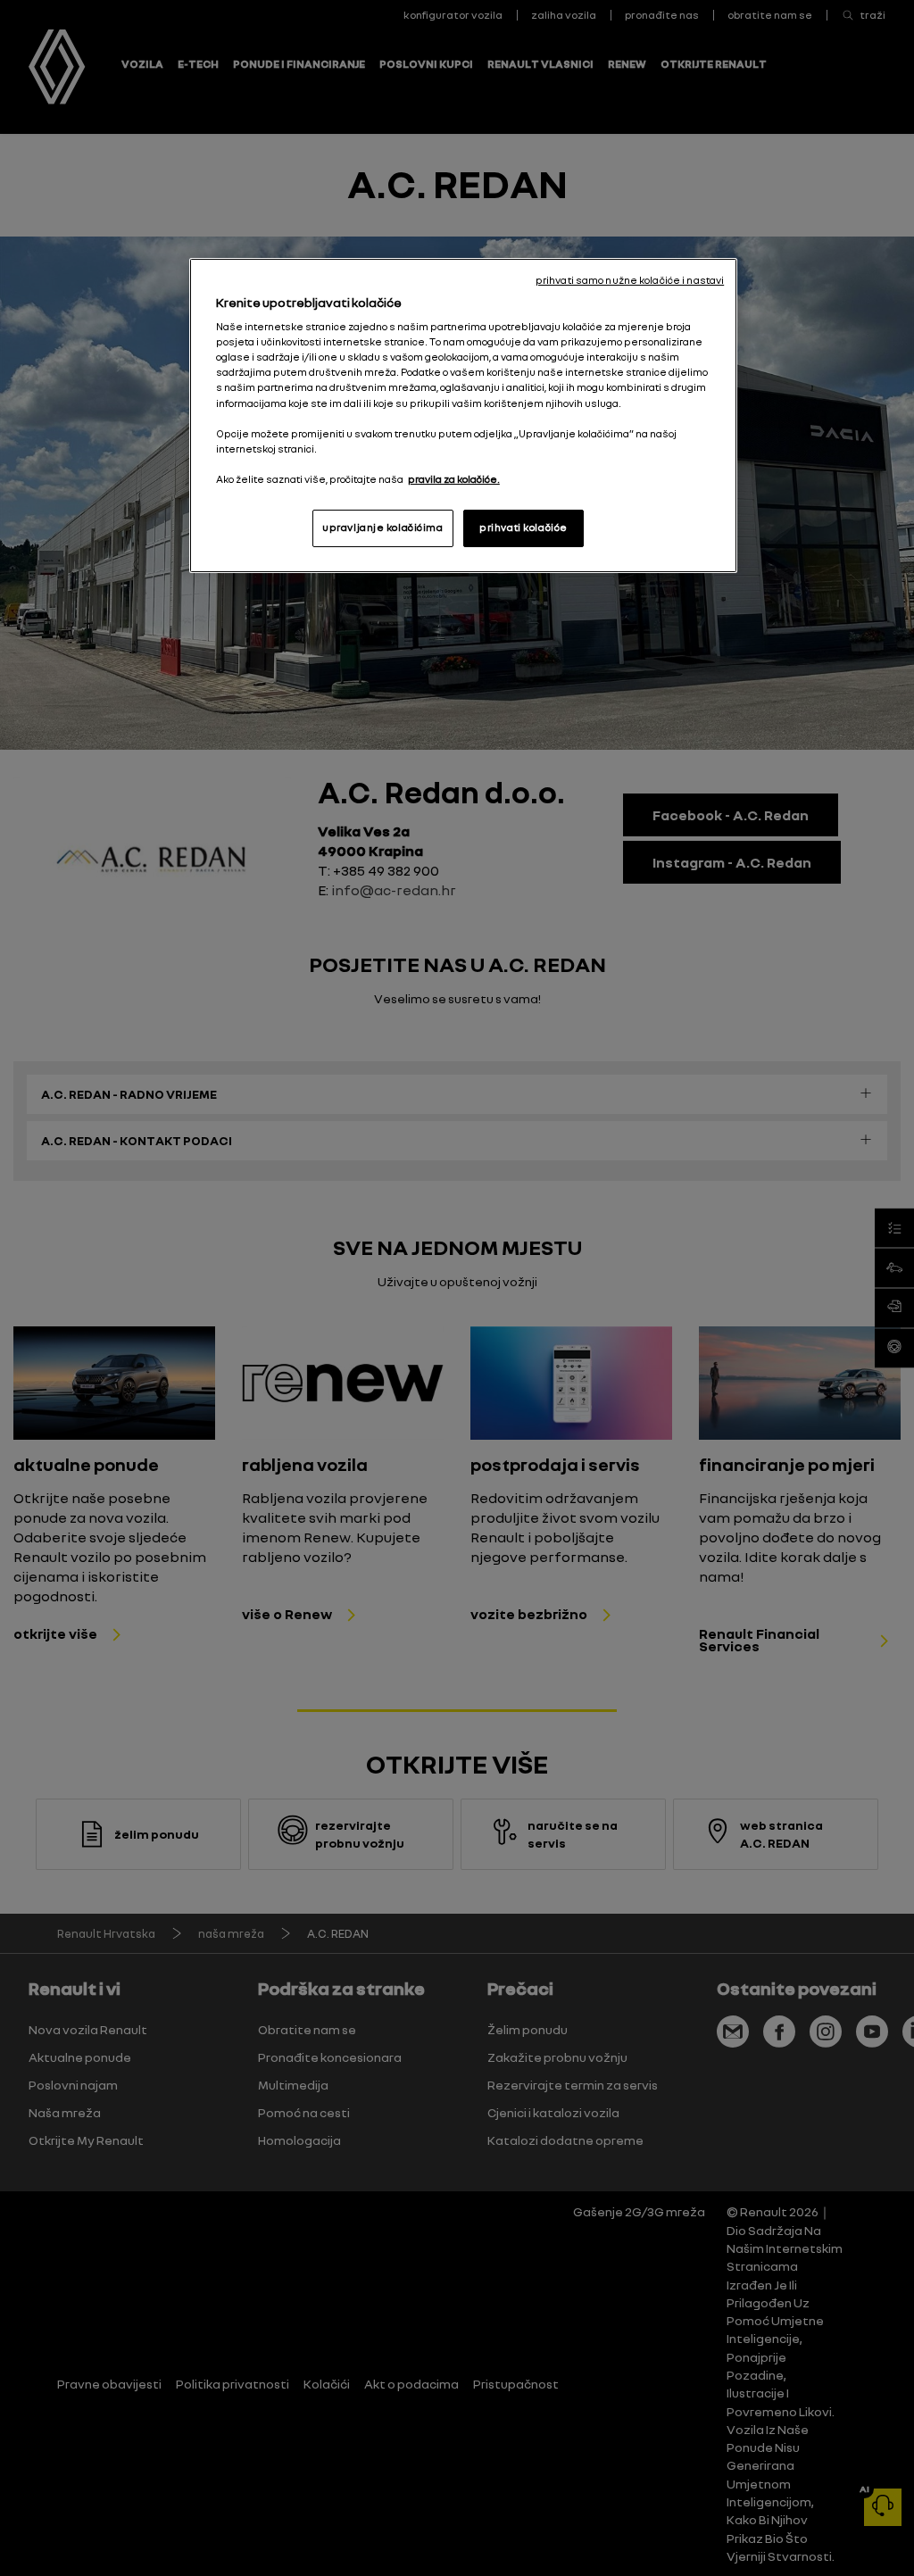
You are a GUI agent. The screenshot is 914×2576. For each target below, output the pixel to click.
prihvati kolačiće (523, 528)
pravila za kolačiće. (454, 479)
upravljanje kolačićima (383, 528)
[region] (463, 415)
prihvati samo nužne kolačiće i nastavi (630, 280)
